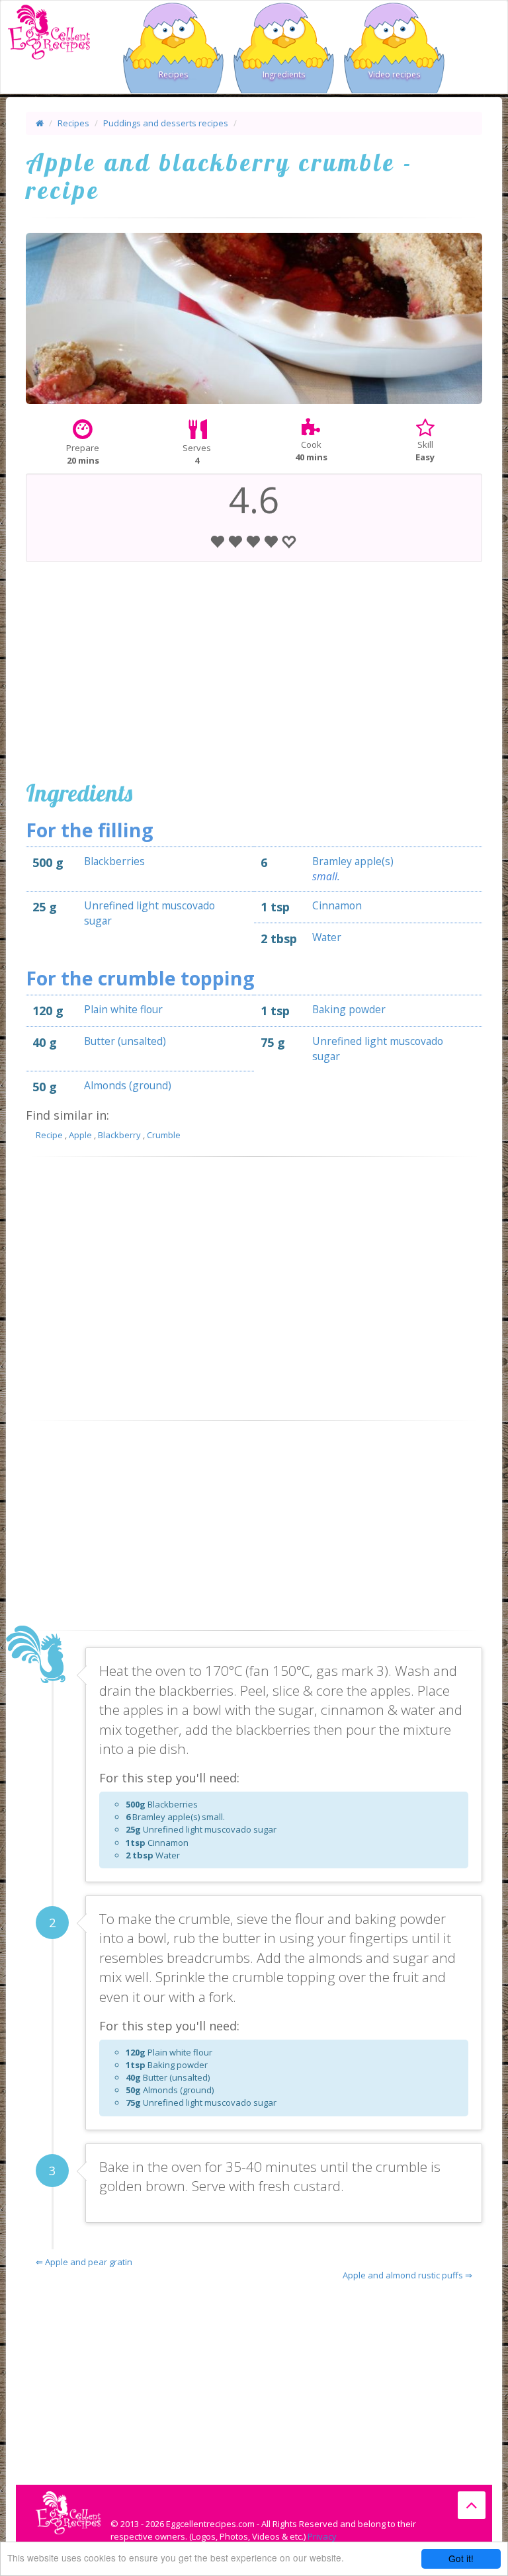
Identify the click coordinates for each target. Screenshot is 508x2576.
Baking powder (349, 1009)
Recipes (173, 74)
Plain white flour (123, 1009)
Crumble (164, 1135)
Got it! (461, 2558)
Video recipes (394, 74)
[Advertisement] (254, 668)
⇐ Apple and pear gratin (84, 2262)
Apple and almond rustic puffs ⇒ (407, 2275)
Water (327, 937)
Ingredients (284, 74)
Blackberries (114, 861)
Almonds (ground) (128, 1085)
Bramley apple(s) (353, 861)
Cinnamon (337, 905)
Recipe (49, 1135)
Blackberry (119, 1135)
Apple (80, 1135)
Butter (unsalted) (125, 1041)
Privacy (322, 2536)
